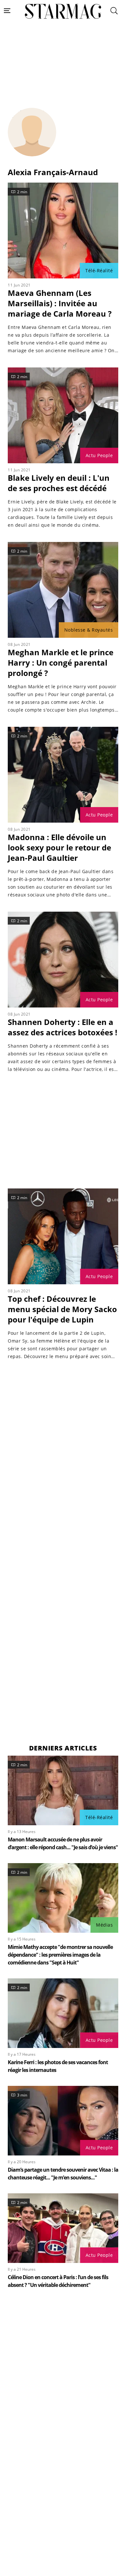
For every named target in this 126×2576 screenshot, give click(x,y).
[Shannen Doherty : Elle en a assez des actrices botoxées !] (63, 960)
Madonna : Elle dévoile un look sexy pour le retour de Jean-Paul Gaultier (59, 847)
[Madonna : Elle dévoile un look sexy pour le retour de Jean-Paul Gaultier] (63, 775)
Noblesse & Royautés (89, 630)
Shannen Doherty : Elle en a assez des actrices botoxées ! (63, 1027)
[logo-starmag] (63, 11)
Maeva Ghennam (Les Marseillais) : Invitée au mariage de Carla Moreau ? (60, 303)
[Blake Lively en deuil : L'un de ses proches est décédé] (63, 415)
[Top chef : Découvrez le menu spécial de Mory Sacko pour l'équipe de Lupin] (63, 1236)
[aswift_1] (63, 71)
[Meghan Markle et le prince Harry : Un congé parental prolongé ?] (63, 590)
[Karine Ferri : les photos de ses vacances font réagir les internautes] (63, 2013)
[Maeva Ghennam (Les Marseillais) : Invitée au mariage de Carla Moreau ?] (63, 231)
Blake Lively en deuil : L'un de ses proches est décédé (59, 483)
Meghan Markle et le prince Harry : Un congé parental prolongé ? (61, 663)
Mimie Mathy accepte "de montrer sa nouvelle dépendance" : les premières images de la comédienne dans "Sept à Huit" (60, 1955)
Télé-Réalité (99, 270)
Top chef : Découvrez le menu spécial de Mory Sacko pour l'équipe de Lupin (62, 1309)
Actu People (99, 455)
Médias (104, 1925)
